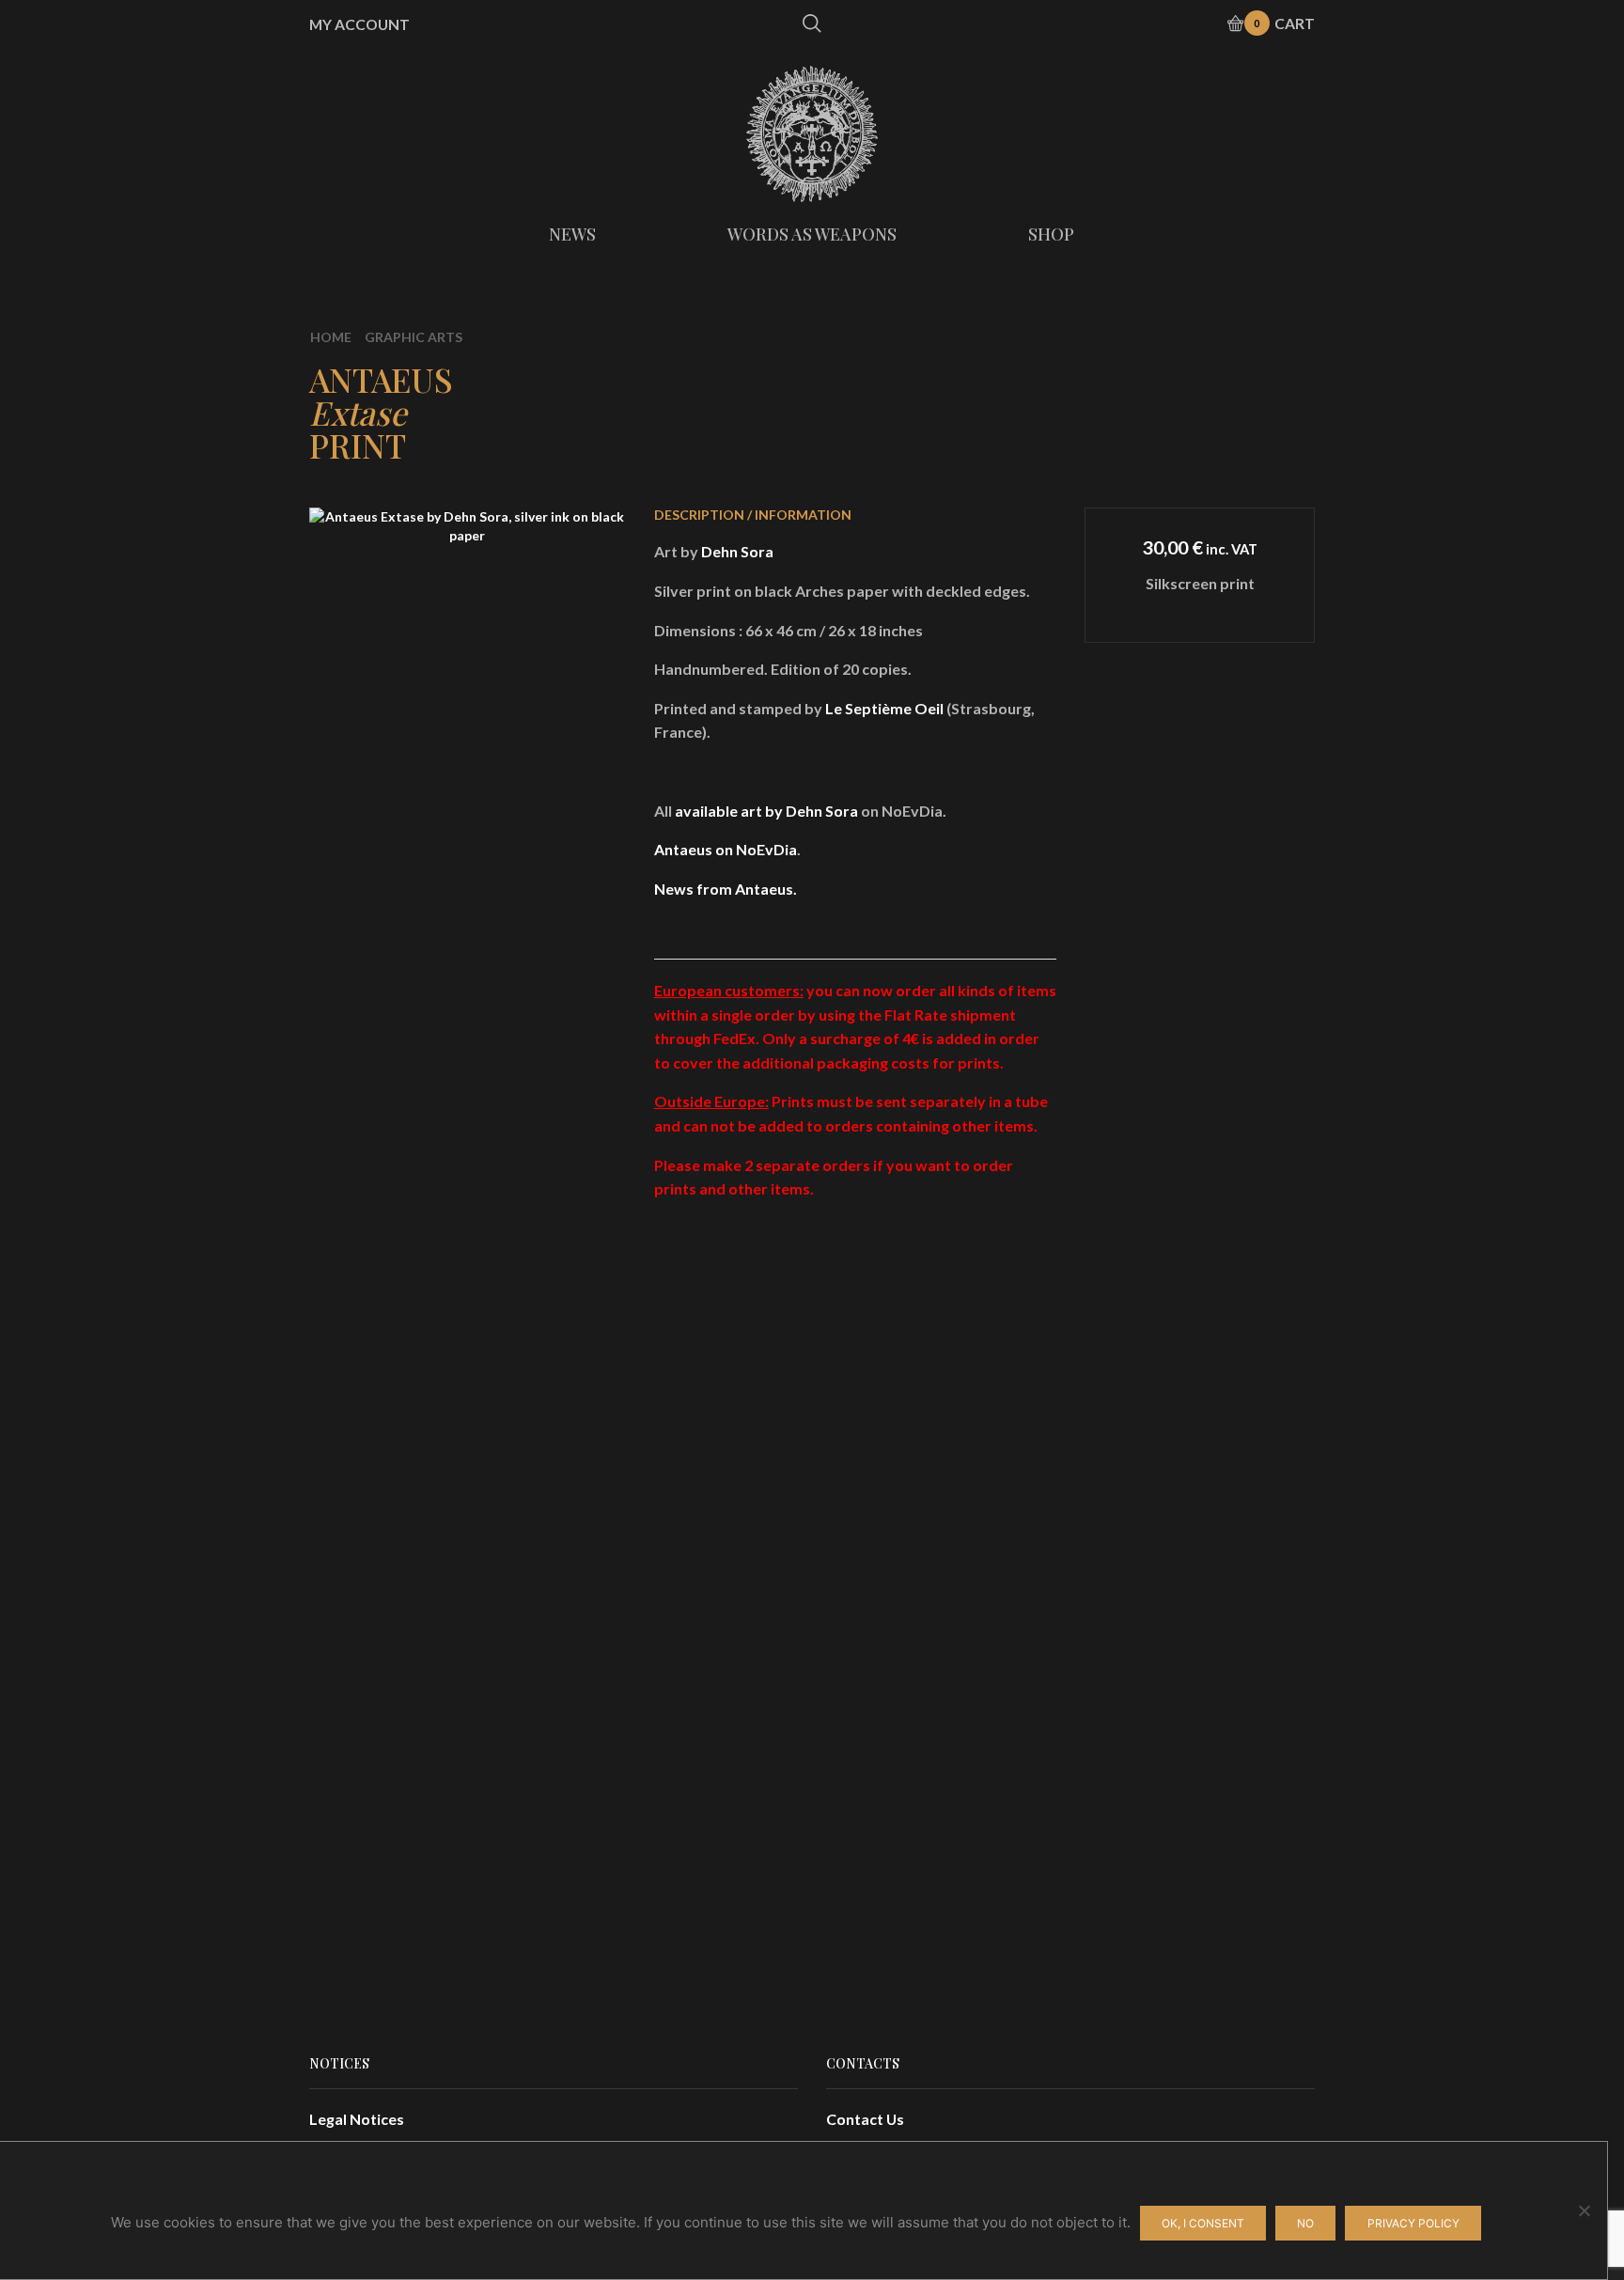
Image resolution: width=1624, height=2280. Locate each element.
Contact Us (865, 2119)
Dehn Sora (737, 551)
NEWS (572, 234)
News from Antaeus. (726, 889)
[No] (1584, 2210)
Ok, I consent (1203, 2223)
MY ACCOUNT (359, 24)
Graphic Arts (414, 337)
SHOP (1051, 234)
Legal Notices (357, 2119)
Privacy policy (1413, 2223)
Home (331, 337)
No (1305, 2223)
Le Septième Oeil (884, 708)
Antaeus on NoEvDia (726, 849)
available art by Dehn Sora (766, 811)
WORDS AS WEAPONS (812, 234)
